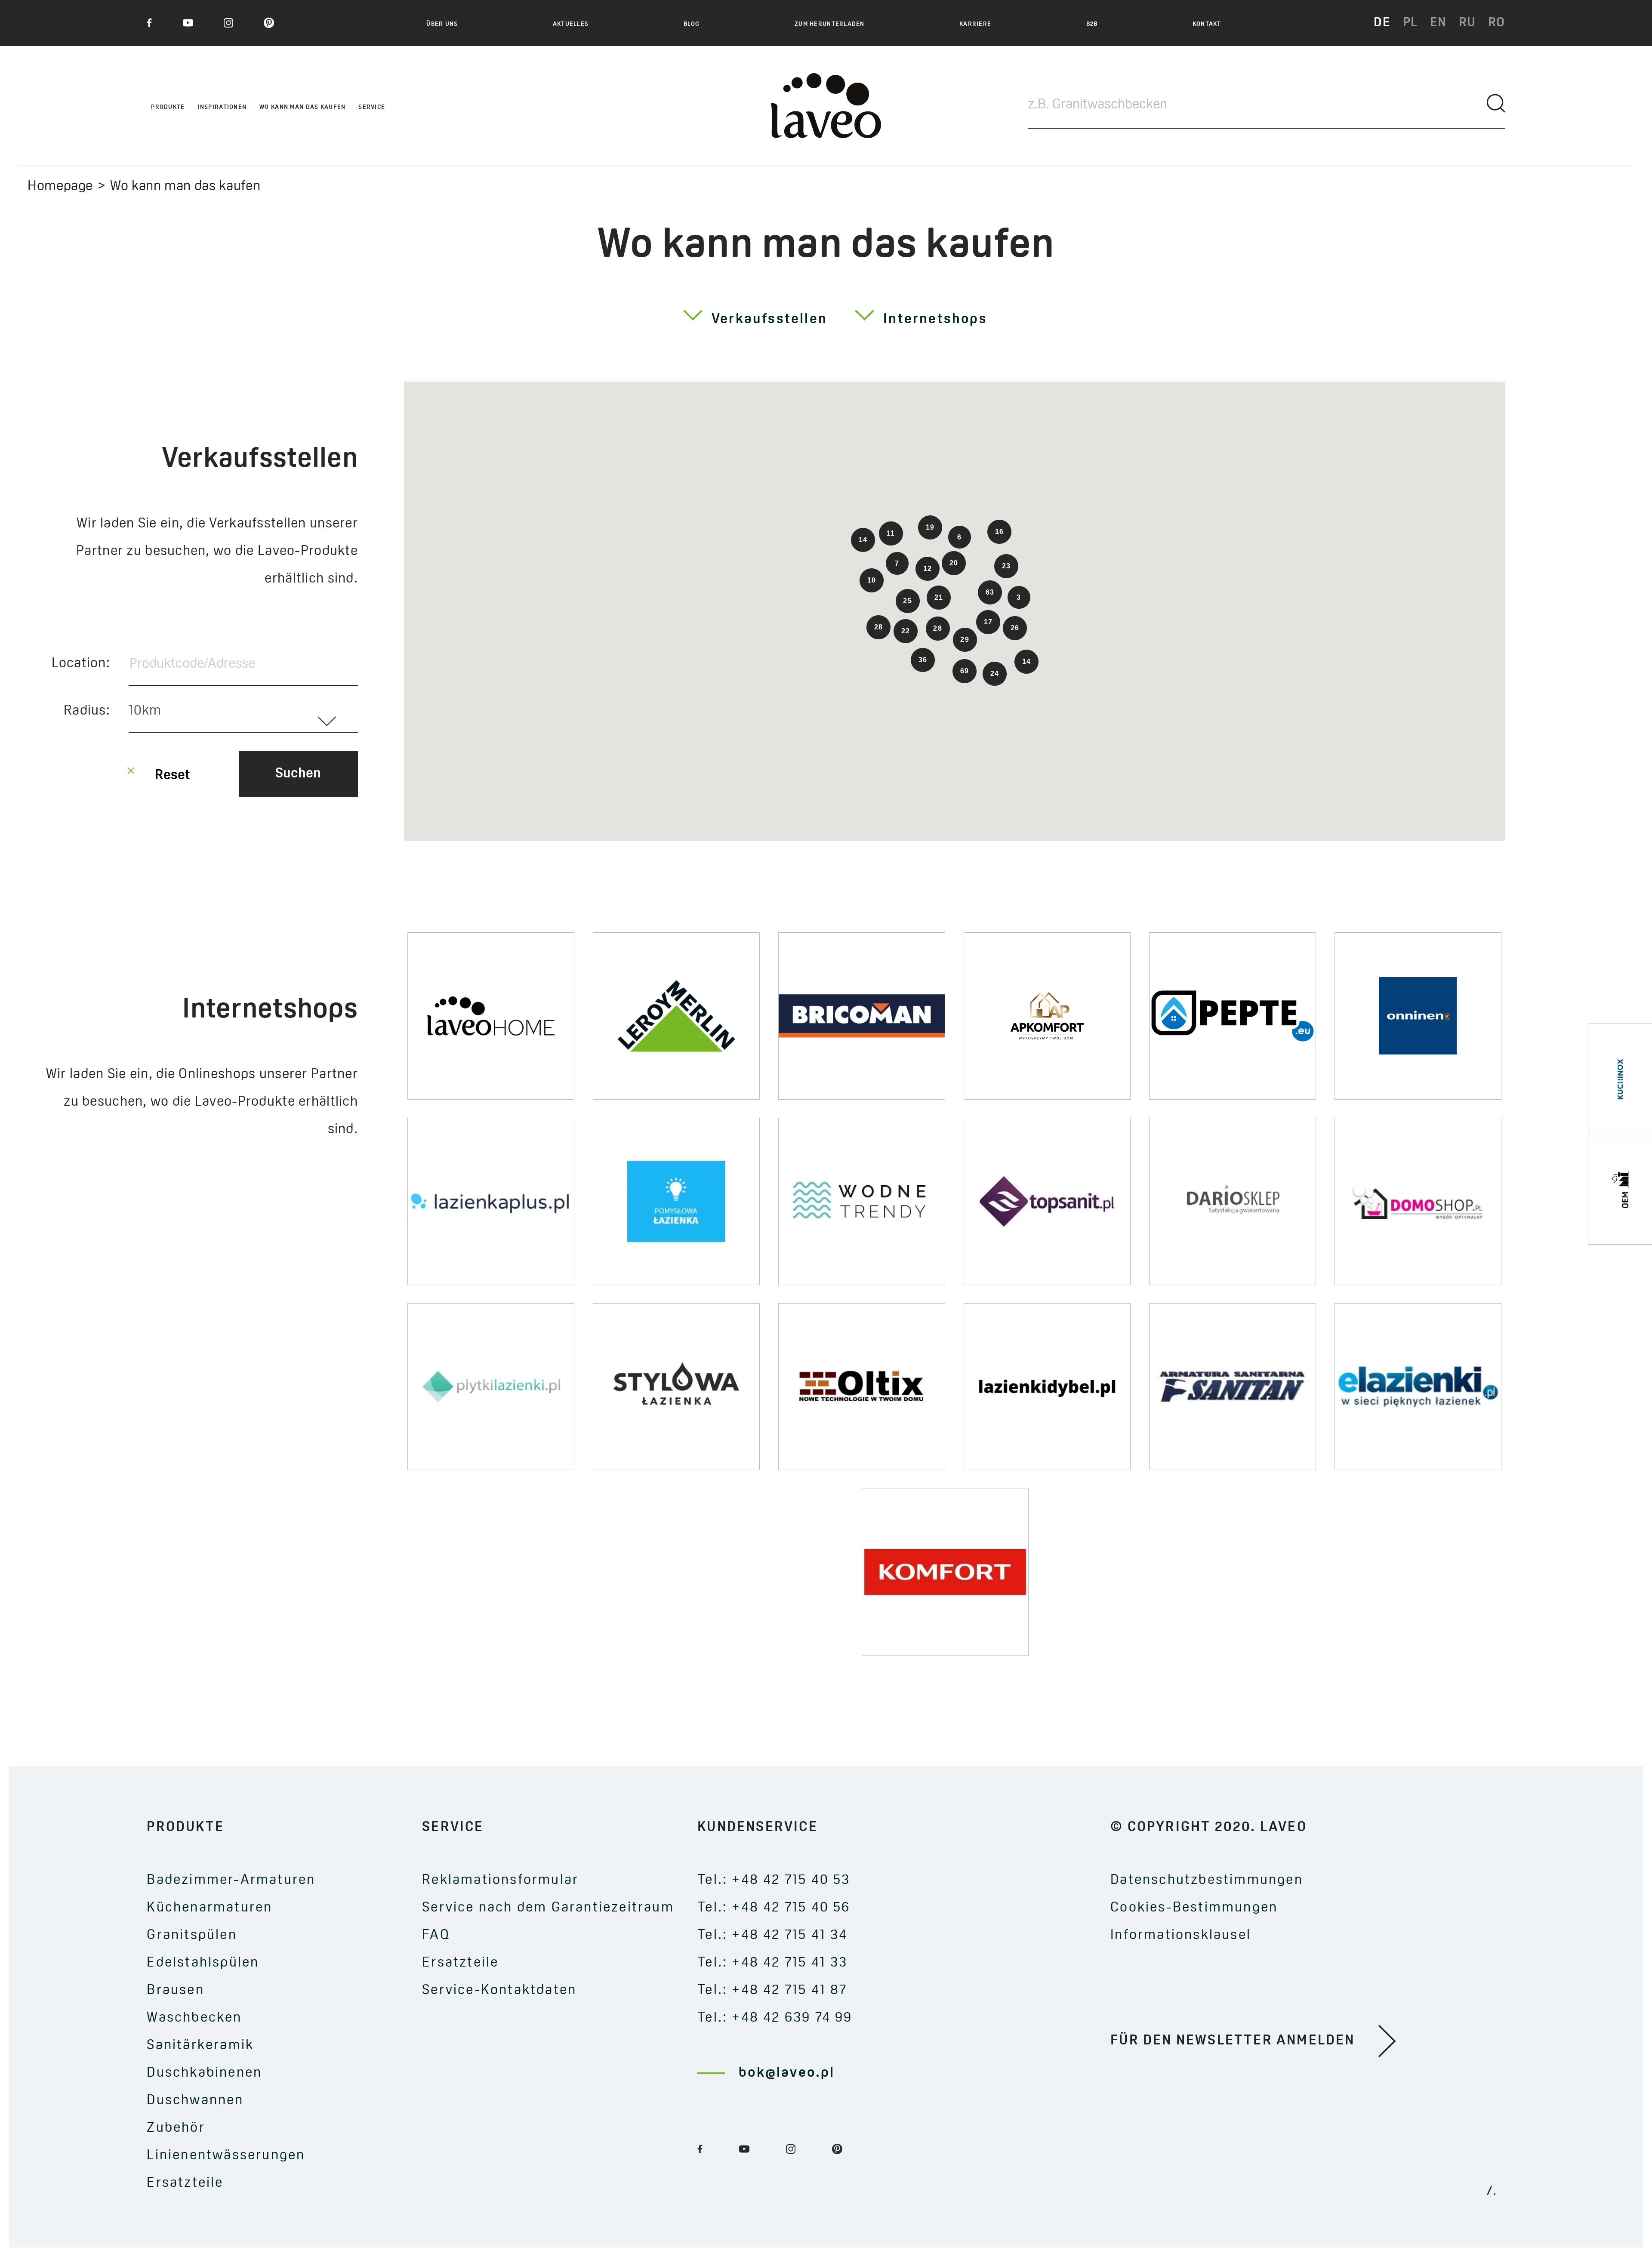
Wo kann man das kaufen (302, 107)
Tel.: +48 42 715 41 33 (772, 1963)
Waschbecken (194, 2018)
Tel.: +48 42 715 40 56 (774, 1908)
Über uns (442, 25)
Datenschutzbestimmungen (1207, 1881)
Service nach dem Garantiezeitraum (548, 1908)
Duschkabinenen (204, 2073)
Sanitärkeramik (200, 2046)
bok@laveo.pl (787, 2073)
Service (372, 107)
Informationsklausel (1181, 1936)
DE (1382, 23)
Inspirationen (222, 107)
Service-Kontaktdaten (499, 1991)
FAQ (436, 1936)
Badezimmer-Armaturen (231, 1881)
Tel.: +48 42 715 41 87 (772, 1991)
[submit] (1496, 103)
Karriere (975, 25)
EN (1438, 23)
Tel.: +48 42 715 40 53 (774, 1881)
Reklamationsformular (500, 1881)
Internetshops (935, 320)
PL (1410, 23)
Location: (81, 664)
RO (1497, 23)
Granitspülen (192, 1936)
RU (1467, 23)
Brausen (175, 1991)
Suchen (298, 774)
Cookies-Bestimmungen (1194, 1908)
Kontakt (1207, 25)
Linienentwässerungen (226, 2156)
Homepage (60, 187)
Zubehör (176, 2128)
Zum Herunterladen (830, 25)
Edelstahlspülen (203, 1963)
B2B (1092, 25)
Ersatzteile (185, 2183)
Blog (692, 25)
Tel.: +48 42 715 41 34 (772, 1936)
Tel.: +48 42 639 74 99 (775, 2018)
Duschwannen (195, 2101)
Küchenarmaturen (210, 1908)
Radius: (87, 711)
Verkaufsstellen (769, 320)
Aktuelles (571, 25)
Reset (173, 776)
